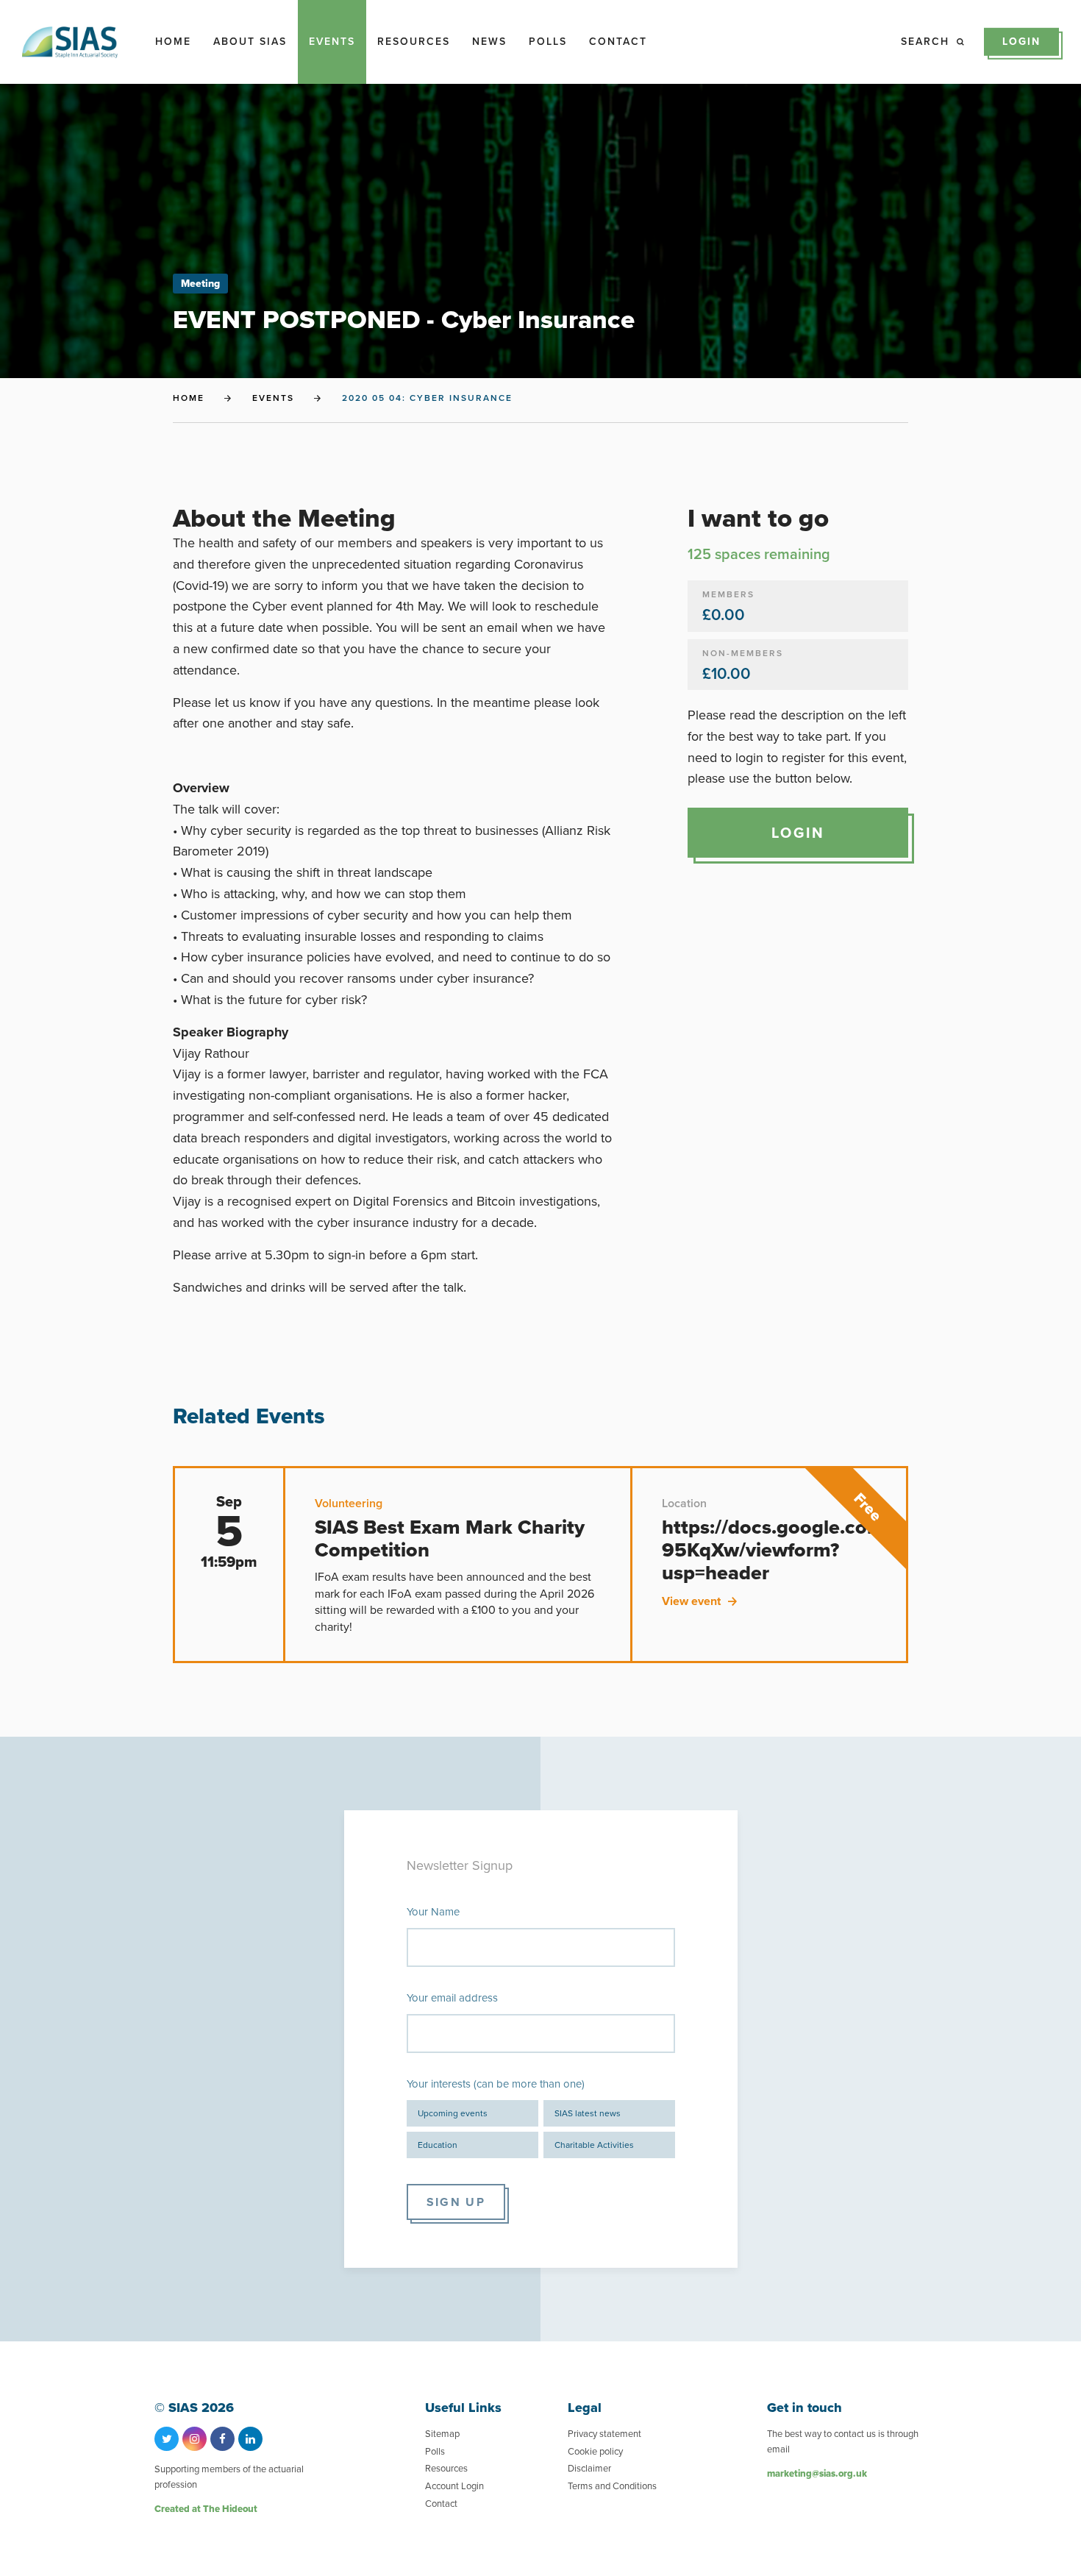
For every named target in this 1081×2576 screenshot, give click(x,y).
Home (173, 42)
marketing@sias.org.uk (817, 2473)
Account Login (454, 2486)
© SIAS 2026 (194, 2408)
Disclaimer (589, 2468)
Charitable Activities (594, 2145)
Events (332, 42)
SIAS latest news (588, 2113)
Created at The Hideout (206, 2509)
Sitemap (442, 2434)
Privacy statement (604, 2434)
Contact (618, 42)
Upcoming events (453, 2113)
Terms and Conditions (612, 2486)
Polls (548, 42)
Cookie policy (595, 2451)
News (489, 42)
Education (438, 2145)
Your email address (452, 1998)
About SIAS (250, 42)
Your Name (433, 1912)
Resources (414, 42)
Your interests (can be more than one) (496, 2084)
